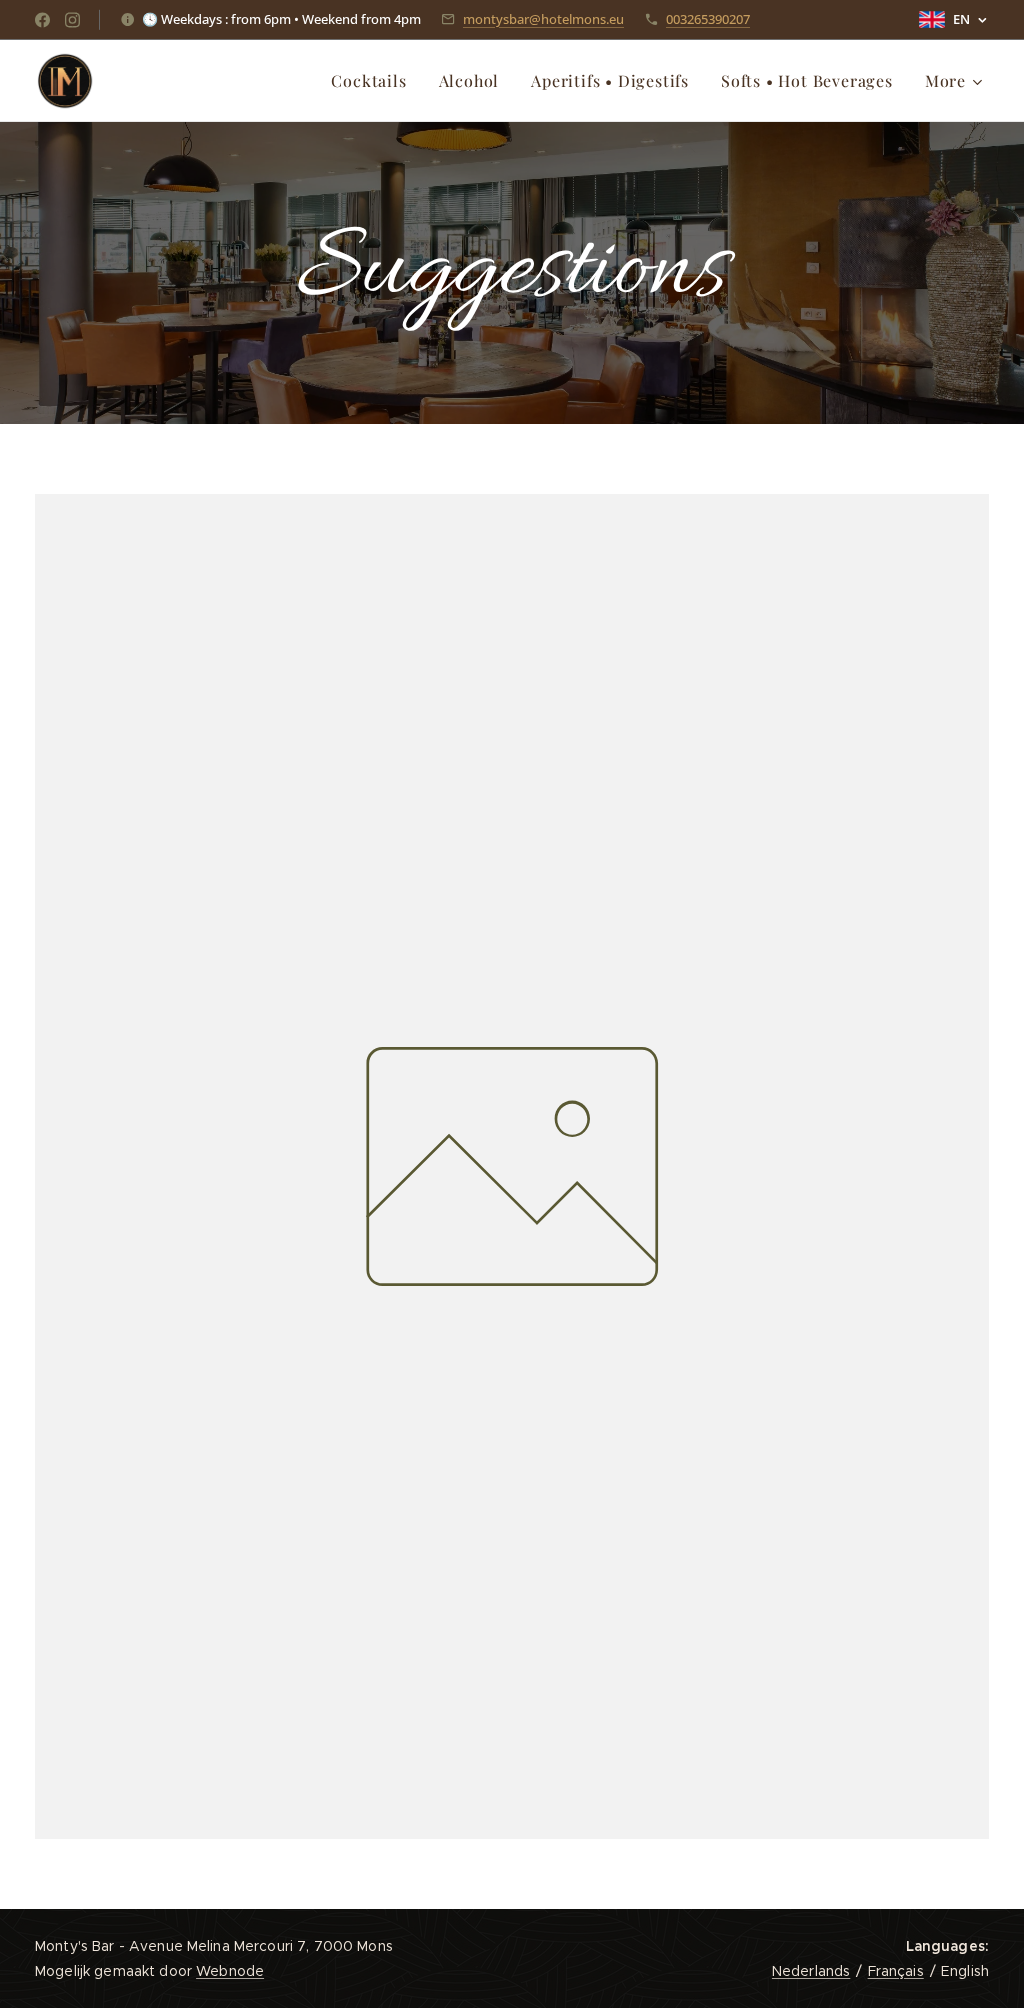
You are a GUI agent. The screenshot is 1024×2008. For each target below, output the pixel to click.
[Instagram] (72, 20)
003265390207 (708, 19)
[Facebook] (42, 20)
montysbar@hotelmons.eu (543, 19)
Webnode (230, 1971)
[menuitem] (374, 81)
